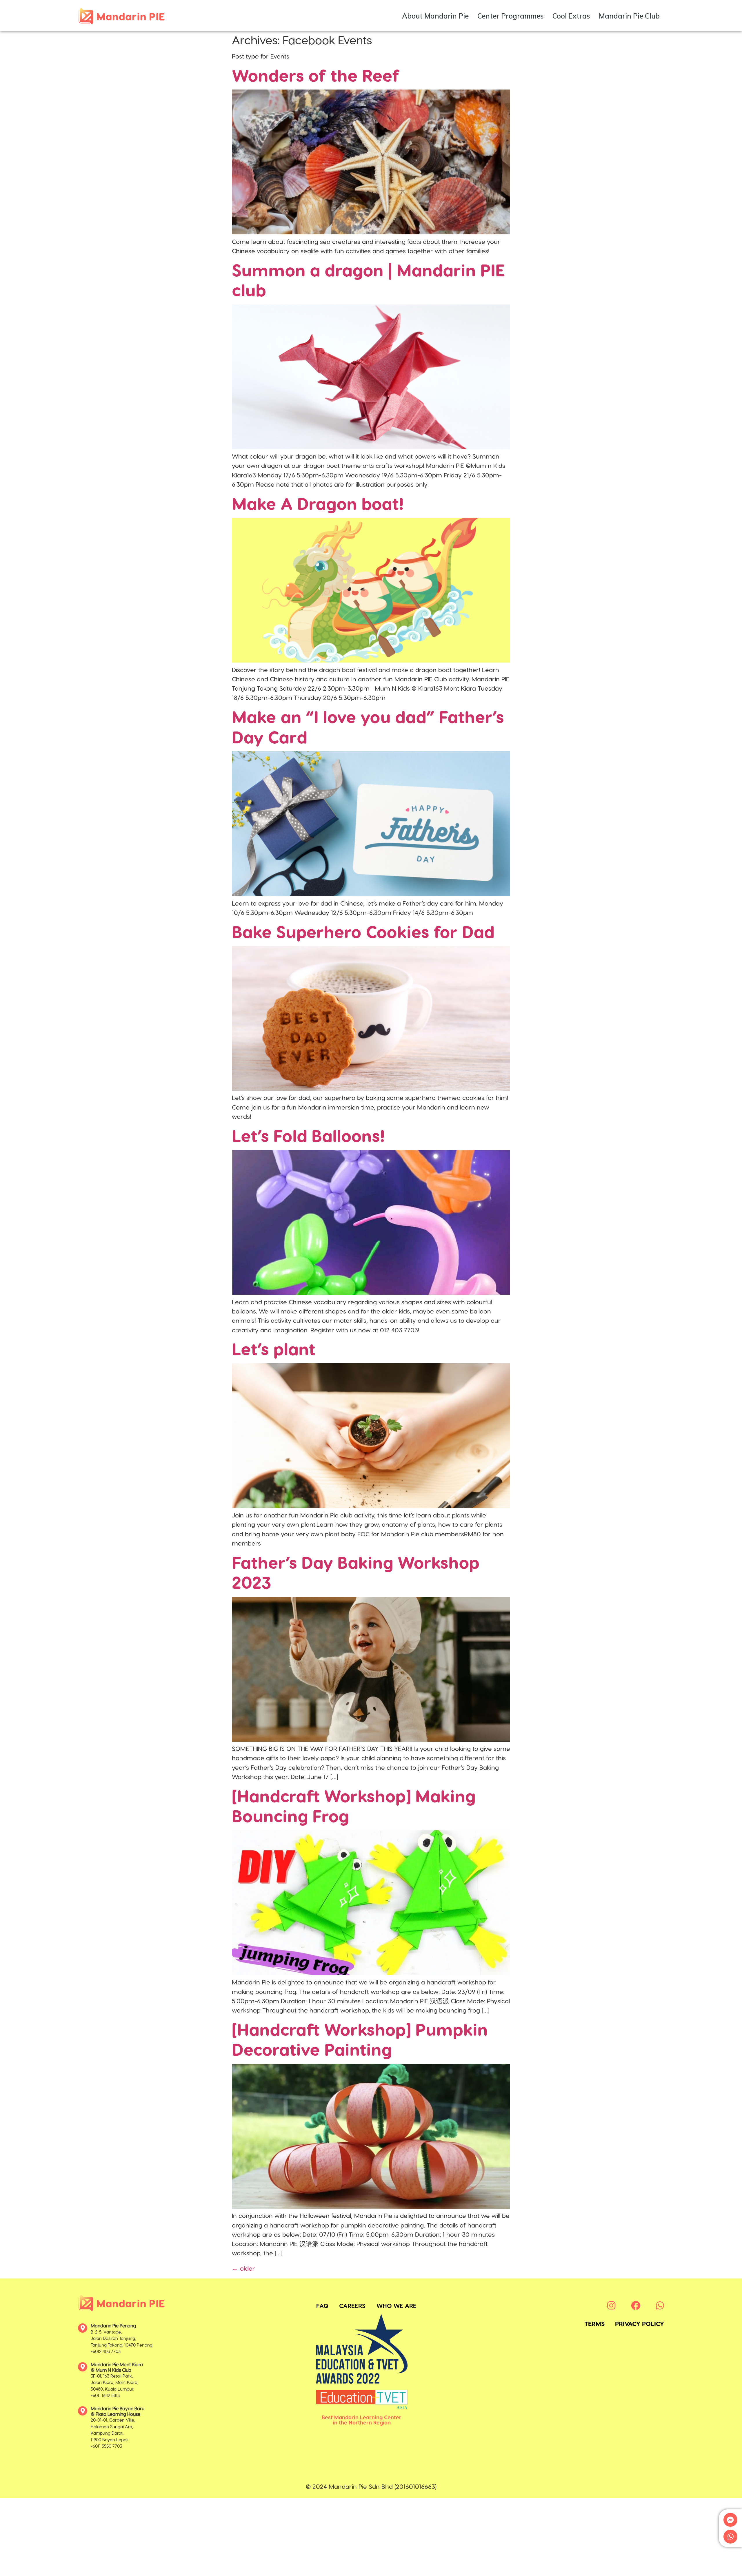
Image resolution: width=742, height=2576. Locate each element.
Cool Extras (571, 16)
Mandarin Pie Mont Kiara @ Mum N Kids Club (117, 2367)
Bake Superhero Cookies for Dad (363, 931)
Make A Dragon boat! (318, 503)
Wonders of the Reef (316, 75)
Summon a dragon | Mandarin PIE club (369, 280)
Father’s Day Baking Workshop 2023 (356, 1572)
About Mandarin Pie (435, 16)
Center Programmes (511, 16)
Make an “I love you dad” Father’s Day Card (368, 726)
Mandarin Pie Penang (113, 2326)
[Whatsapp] (730, 2537)
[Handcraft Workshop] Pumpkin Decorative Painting (360, 2039)
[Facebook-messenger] (730, 2520)
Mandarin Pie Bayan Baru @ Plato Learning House (118, 2411)
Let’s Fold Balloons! (308, 1135)
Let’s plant (274, 1348)
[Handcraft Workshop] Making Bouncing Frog (354, 1805)
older (243, 2268)
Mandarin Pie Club (629, 16)
